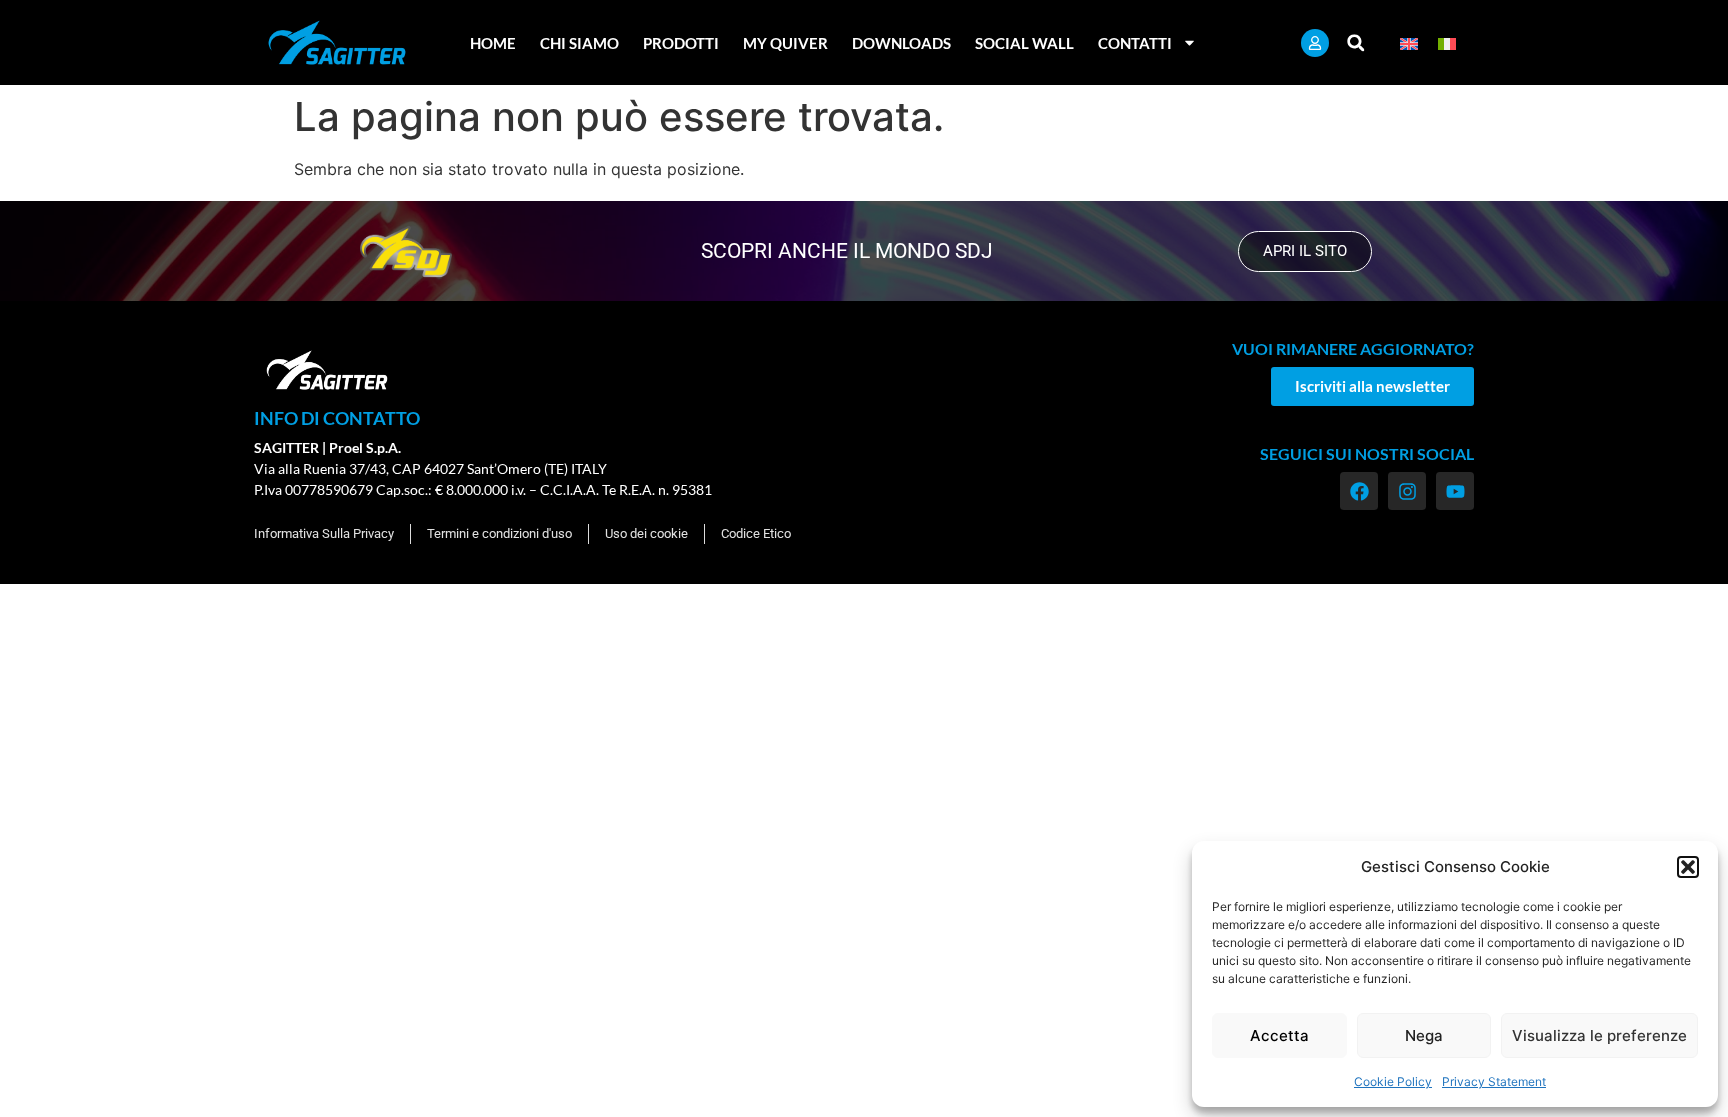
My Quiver (785, 43)
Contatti (1135, 43)
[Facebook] (1359, 491)
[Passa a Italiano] (1447, 42)
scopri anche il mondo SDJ (847, 251)
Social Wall (1024, 43)
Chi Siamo (579, 43)
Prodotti (681, 43)
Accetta (1279, 1035)
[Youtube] (1455, 491)
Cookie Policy (1393, 1081)
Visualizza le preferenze (1599, 1035)
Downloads (901, 43)
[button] (1688, 867)
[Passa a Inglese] (1409, 42)
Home (493, 43)
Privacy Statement (1494, 1081)
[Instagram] (1407, 491)
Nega (1424, 1035)
